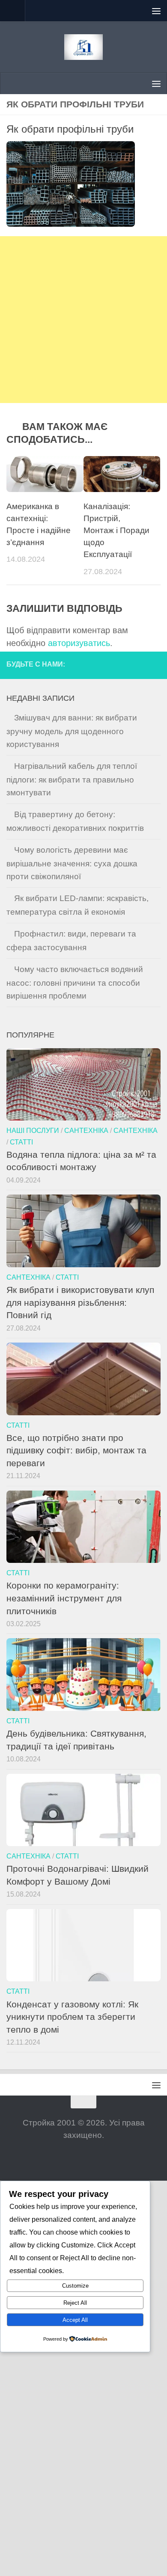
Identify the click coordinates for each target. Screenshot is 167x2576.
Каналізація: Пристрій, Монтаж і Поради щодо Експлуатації (116, 531)
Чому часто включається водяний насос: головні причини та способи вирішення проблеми (75, 983)
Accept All (75, 2320)
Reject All (75, 2303)
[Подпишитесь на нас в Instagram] (138, 665)
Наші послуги (33, 1130)
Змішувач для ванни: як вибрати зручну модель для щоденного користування (72, 731)
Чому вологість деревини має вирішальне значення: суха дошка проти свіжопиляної (72, 863)
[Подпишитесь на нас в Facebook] (122, 665)
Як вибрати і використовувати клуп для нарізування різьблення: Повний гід (80, 1302)
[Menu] (156, 11)
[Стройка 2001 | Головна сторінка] (83, 47)
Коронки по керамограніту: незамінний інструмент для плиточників (64, 1598)
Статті (21, 1142)
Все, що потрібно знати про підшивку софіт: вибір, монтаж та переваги (76, 1450)
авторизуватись (79, 643)
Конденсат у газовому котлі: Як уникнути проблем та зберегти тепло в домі (72, 2017)
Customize (75, 2286)
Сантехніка (86, 1130)
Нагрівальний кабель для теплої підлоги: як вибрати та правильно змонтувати (72, 779)
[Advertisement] (83, 320)
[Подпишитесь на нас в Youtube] (154, 665)
